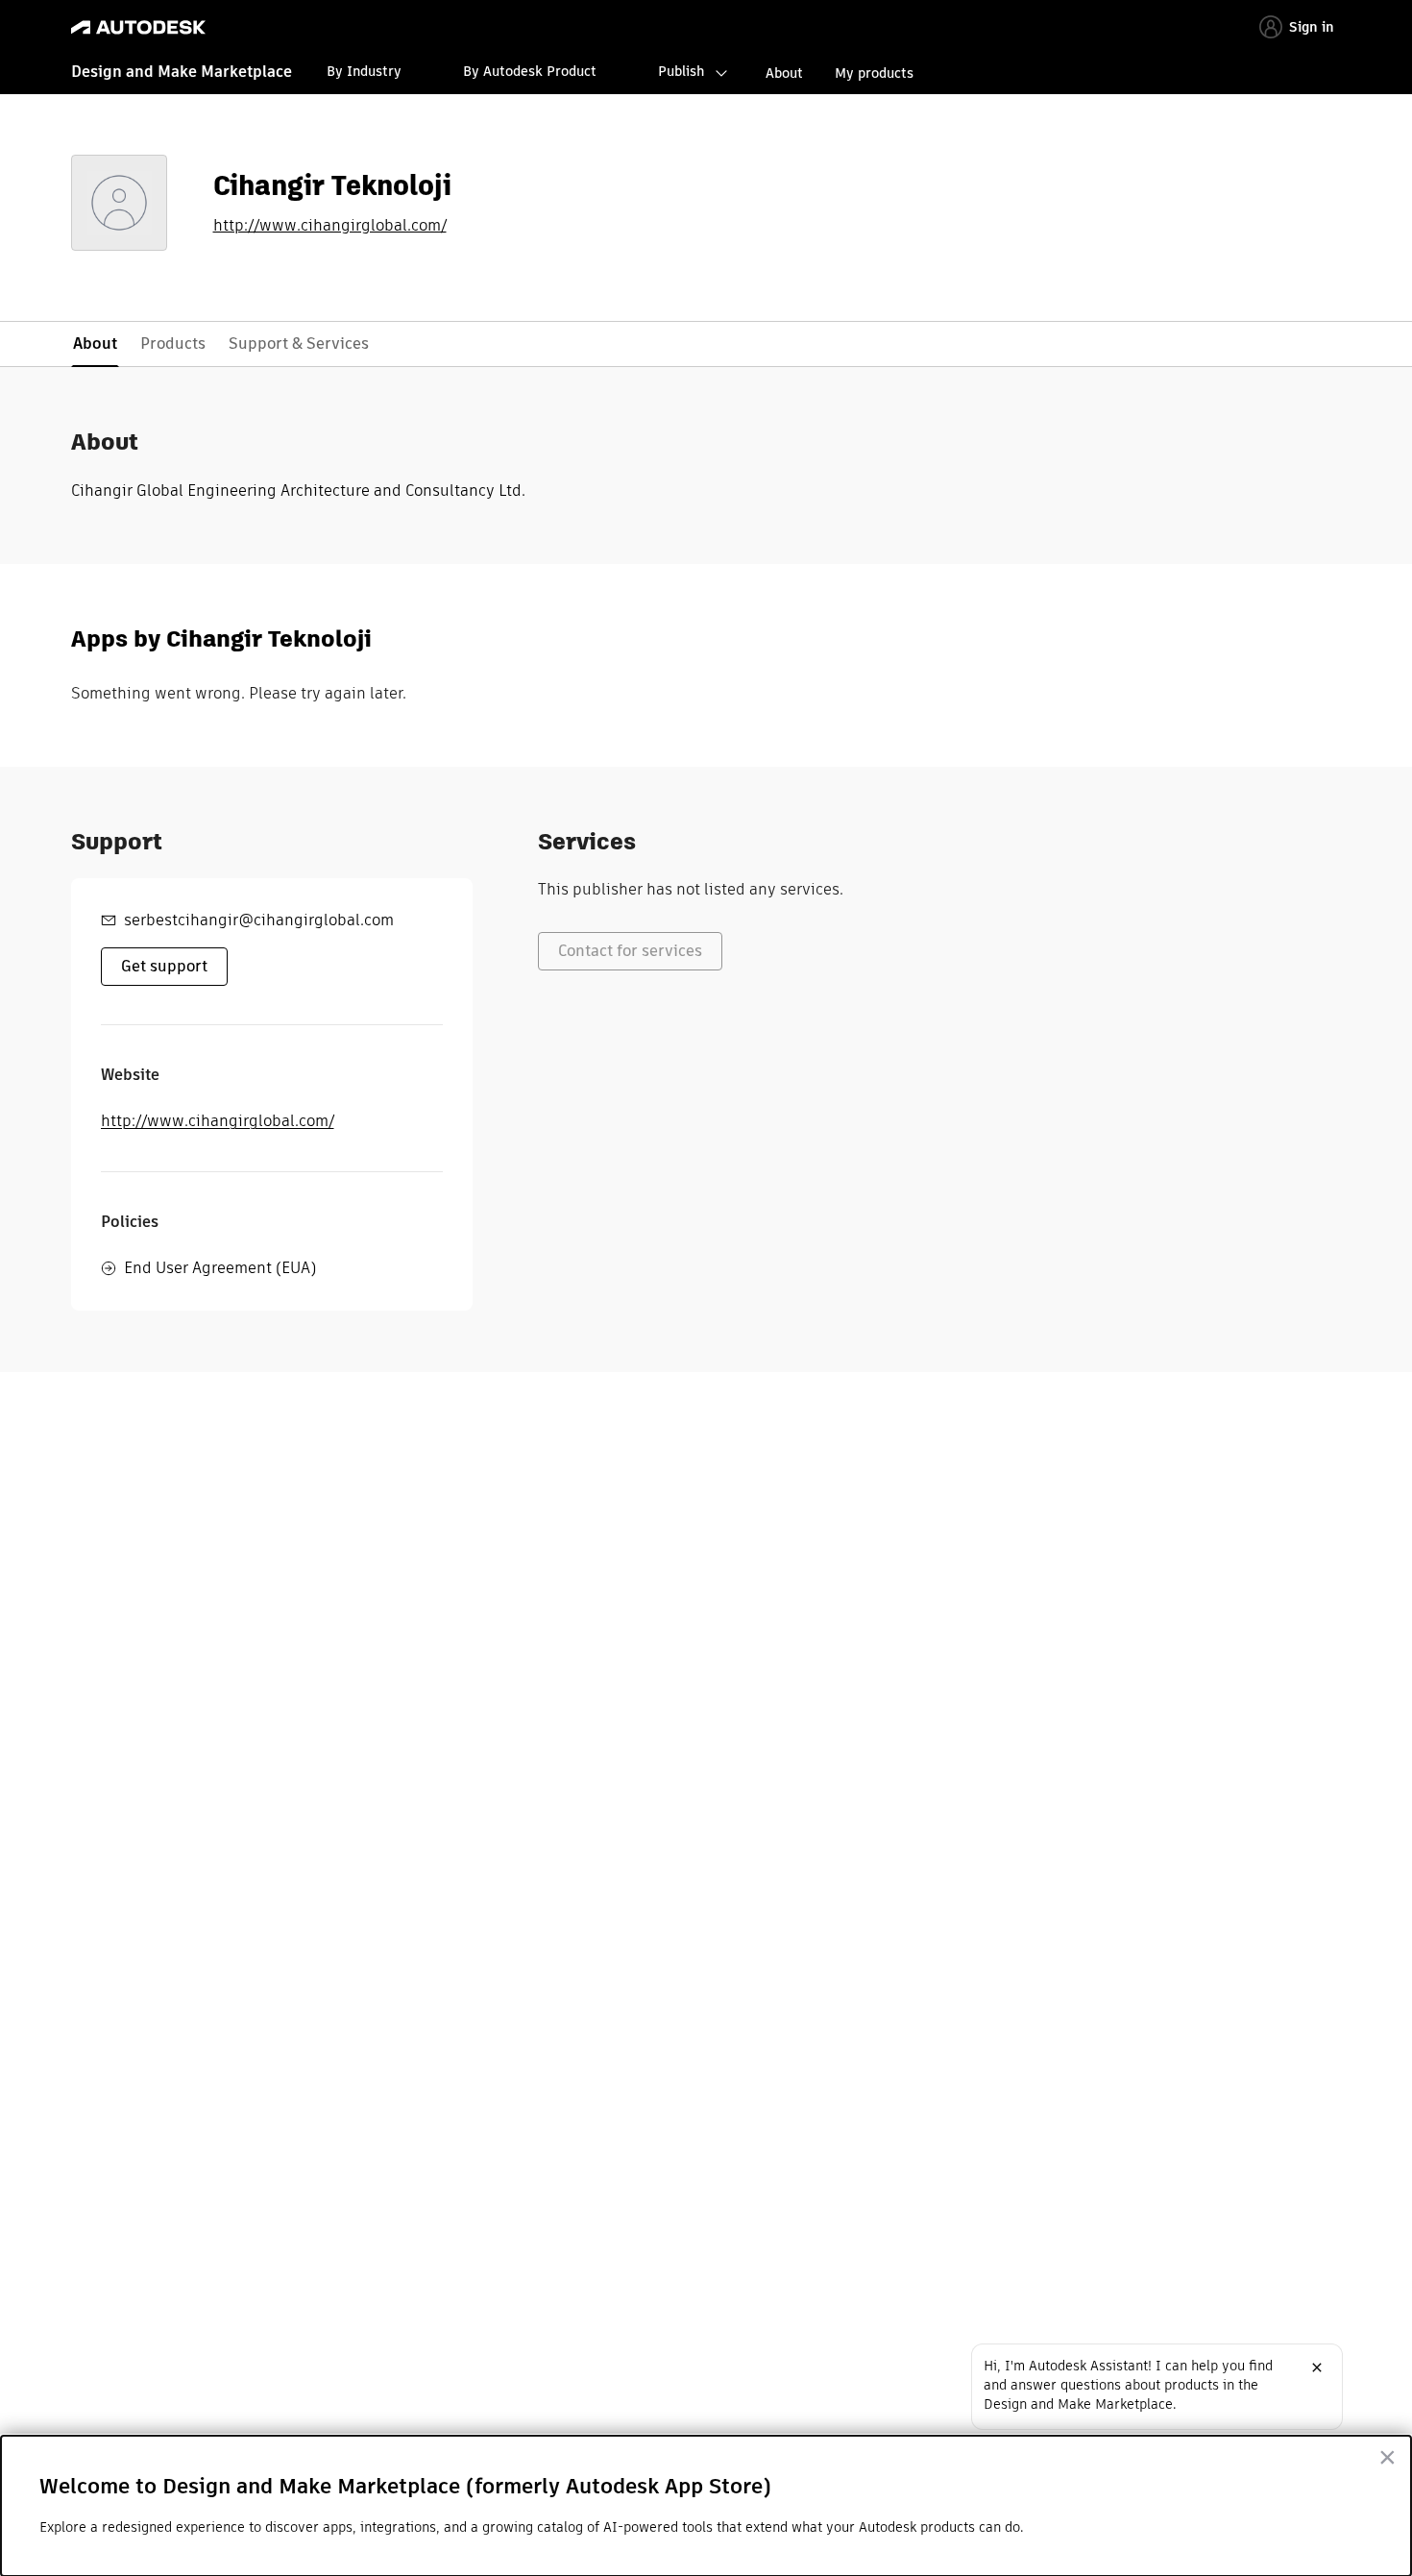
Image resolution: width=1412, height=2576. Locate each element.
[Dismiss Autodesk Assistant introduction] (1317, 2367)
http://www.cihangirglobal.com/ (330, 226)
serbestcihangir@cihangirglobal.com (259, 920)
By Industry (364, 71)
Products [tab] (173, 343)
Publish (681, 71)
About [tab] (95, 343)
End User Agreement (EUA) (220, 1268)
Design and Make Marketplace (182, 72)
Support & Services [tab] (299, 343)
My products (874, 73)
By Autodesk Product (530, 71)
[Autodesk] (138, 27)
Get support (164, 966)
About (784, 73)
